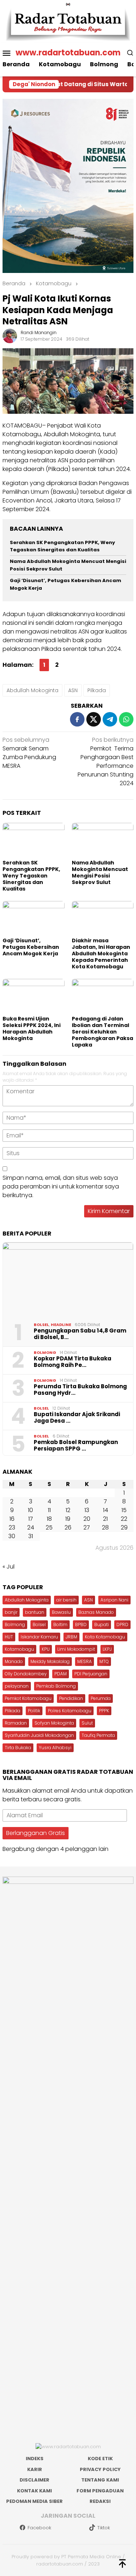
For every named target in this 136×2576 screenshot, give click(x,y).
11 (49, 1510)
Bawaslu (61, 1612)
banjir (11, 1612)
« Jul (9, 1567)
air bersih (66, 1600)
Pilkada (97, 690)
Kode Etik (100, 2459)
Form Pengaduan (100, 2491)
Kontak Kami (34, 2491)
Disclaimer (34, 2480)
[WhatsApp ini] (126, 719)
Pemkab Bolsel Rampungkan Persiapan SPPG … (76, 1445)
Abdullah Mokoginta (32, 690)
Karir (35, 2469)
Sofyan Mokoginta (54, 1723)
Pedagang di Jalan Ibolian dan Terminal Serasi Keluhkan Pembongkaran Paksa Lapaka (102, 1032)
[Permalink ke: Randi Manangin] (10, 335)
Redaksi (100, 2501)
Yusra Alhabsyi (55, 1748)
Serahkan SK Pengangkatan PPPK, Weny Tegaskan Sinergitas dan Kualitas (62, 546)
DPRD (122, 1624)
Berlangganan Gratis (36, 1833)
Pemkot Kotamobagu (28, 1698)
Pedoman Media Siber (34, 2501)
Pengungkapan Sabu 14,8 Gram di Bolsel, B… (80, 1334)
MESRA (85, 1661)
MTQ (104, 1661)
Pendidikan (71, 1698)
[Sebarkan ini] (77, 719)
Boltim (60, 1624)
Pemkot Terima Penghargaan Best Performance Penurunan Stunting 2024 (106, 761)
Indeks (35, 2459)
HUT (9, 1637)
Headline (61, 1325)
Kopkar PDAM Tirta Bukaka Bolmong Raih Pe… (73, 1362)
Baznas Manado (96, 1612)
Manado (14, 1661)
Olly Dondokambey (26, 1674)
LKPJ (107, 1649)
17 (31, 1519)
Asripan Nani (114, 1600)
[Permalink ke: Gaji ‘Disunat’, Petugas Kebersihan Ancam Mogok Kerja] (34, 918)
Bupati (102, 1624)
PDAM (61, 1674)
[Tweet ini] (94, 719)
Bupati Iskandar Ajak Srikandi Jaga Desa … (77, 1418)
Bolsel (41, 1325)
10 (30, 1510)
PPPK (104, 1711)
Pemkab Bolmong (56, 1686)
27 (87, 1527)
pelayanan (17, 1686)
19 (68, 1519)
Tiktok (104, 2528)
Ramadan (16, 1723)
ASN (73, 690)
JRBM (71, 1637)
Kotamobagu (19, 1649)
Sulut (87, 1723)
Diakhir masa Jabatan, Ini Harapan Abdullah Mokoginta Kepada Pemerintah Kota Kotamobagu (101, 954)
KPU (46, 1649)
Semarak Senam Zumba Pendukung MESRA (29, 753)
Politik (34, 1711)
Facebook (39, 2528)
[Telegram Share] (110, 719)
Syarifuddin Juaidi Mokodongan (39, 1735)
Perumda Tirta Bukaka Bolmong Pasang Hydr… (80, 1390)
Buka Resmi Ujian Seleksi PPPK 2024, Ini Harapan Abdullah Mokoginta (32, 1028)
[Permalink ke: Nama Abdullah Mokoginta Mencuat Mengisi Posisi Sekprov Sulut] (103, 840)
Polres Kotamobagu (70, 1711)
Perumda (101, 1698)
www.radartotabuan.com (68, 53)
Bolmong (45, 1352)
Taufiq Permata (98, 1735)
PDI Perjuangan (91, 1674)
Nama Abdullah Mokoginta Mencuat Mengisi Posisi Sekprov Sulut (100, 872)
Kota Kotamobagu (105, 1637)
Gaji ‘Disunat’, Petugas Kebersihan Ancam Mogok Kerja (31, 947)
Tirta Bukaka (18, 1748)
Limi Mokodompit (76, 1649)
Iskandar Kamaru (39, 1637)
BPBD (81, 1624)
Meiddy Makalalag (50, 1661)
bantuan (35, 1612)
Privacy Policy (100, 2469)
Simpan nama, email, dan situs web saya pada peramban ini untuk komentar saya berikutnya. (61, 1186)
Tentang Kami (100, 2480)
